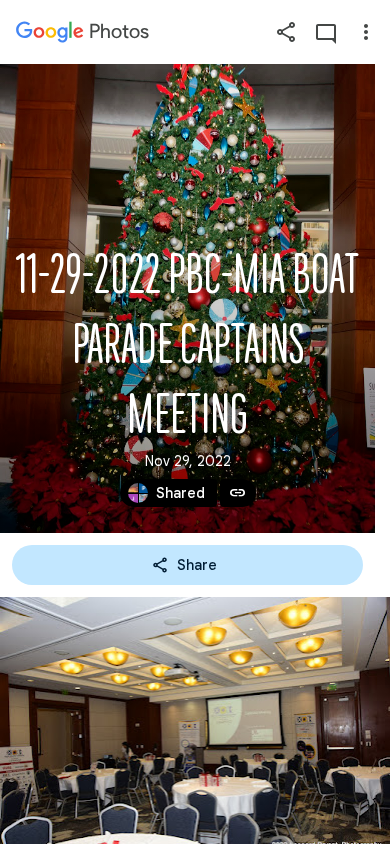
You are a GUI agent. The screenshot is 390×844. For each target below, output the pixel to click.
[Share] (286, 32)
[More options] (366, 32)
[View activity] (326, 32)
